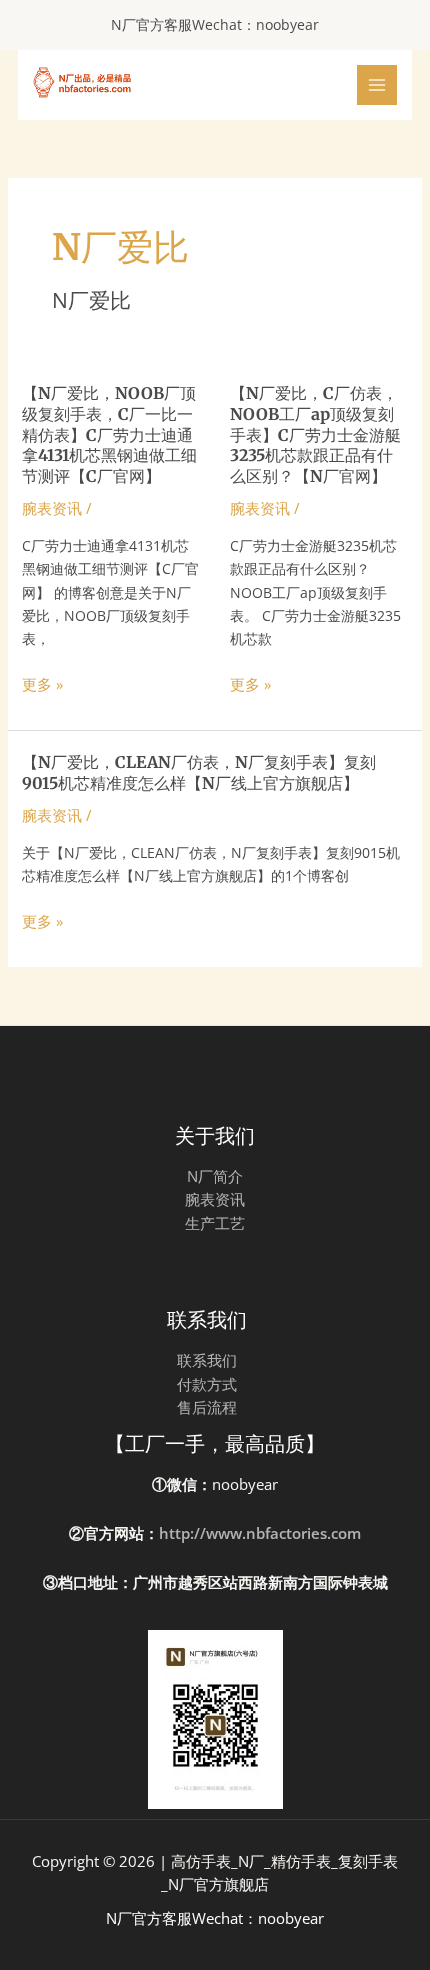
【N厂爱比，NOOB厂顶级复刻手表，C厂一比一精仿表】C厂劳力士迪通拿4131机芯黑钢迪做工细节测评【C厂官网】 (109, 434)
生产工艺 (215, 1223)
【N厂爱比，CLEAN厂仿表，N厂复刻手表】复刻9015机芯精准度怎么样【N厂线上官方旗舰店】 (199, 772)
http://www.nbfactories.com (260, 1533)
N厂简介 (215, 1176)
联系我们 (207, 1360)
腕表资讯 (52, 508)
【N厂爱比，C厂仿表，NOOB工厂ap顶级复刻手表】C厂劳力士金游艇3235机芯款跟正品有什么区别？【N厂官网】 (315, 434)
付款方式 (207, 1384)
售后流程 (207, 1407)
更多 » (42, 684)
